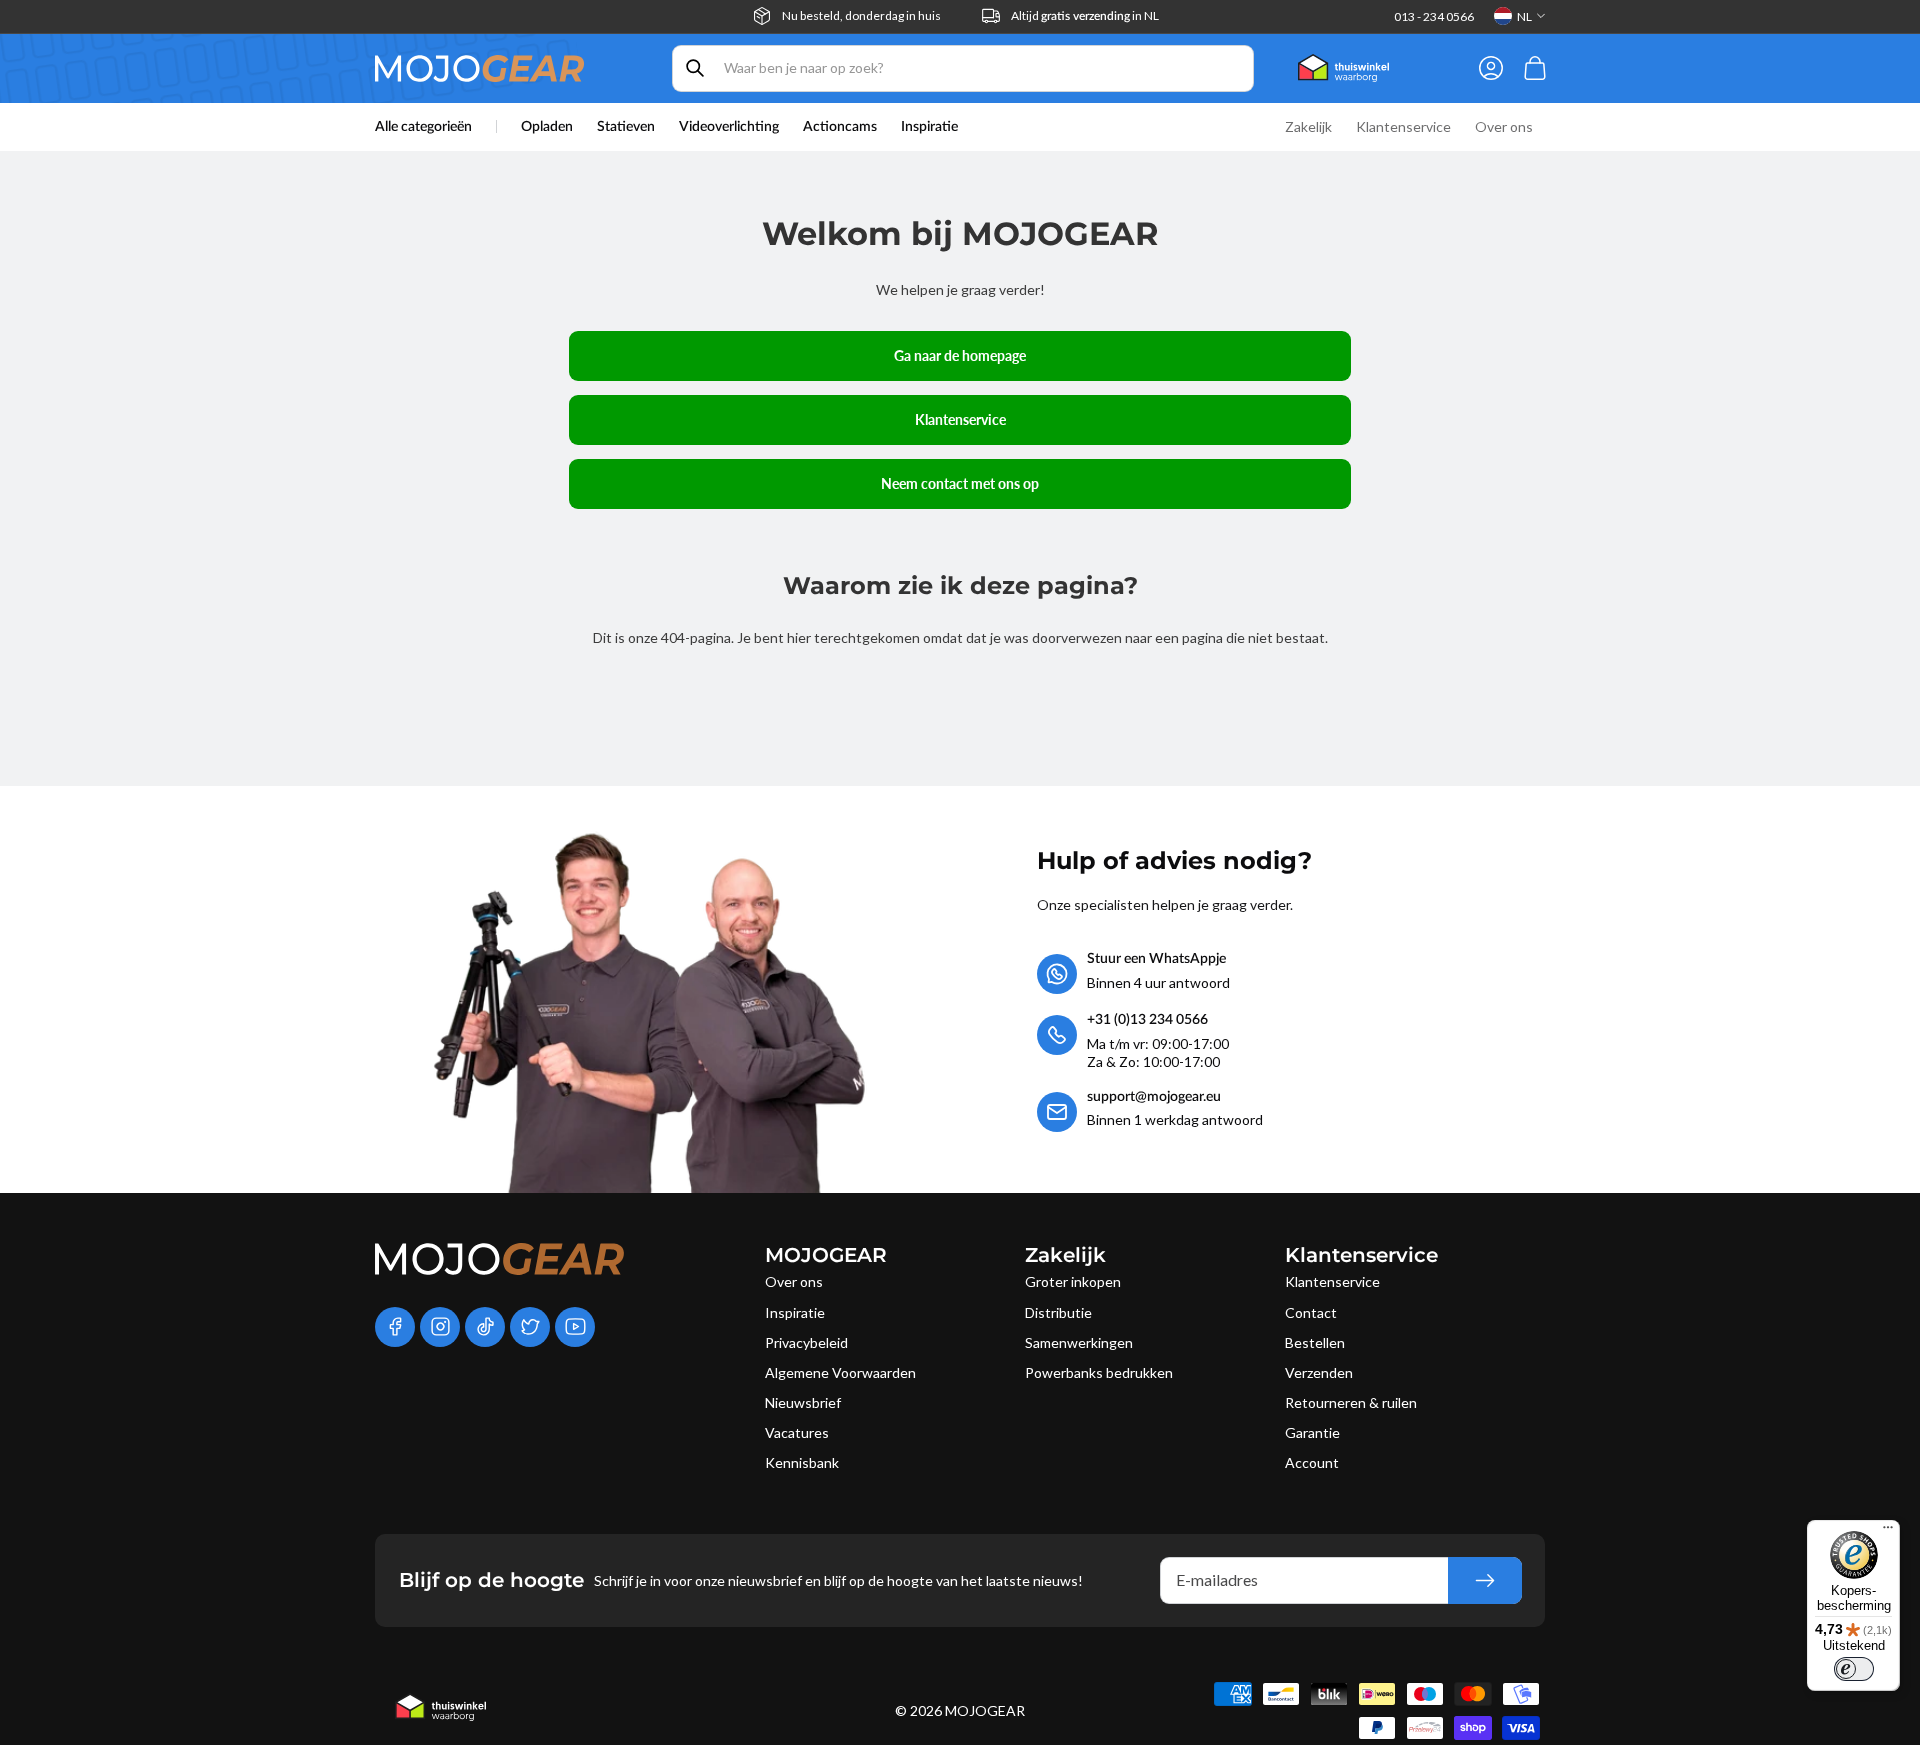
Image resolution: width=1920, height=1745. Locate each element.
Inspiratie (795, 1312)
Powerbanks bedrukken (1099, 1372)
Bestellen (1315, 1342)
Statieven (626, 127)
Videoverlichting (729, 127)
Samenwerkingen (1079, 1342)
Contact (1311, 1312)
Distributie (1058, 1312)
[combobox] (963, 68)
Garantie (1312, 1432)
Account (1312, 1462)
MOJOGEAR (985, 1710)
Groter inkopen (1073, 1281)
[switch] (1854, 1669)
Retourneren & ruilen (1351, 1402)
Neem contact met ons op (960, 483)
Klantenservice (960, 419)
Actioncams (840, 127)
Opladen (547, 127)
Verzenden (1319, 1372)
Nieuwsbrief (803, 1402)
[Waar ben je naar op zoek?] (695, 68)
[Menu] (1888, 1532)
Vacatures (797, 1432)
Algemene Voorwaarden (840, 1372)
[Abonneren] (1485, 1580)
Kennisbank (802, 1462)
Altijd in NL (1085, 15)
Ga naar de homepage (960, 355)
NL (1524, 16)
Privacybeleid (806, 1342)
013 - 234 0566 (1434, 16)
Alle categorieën (423, 127)
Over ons (794, 1281)
